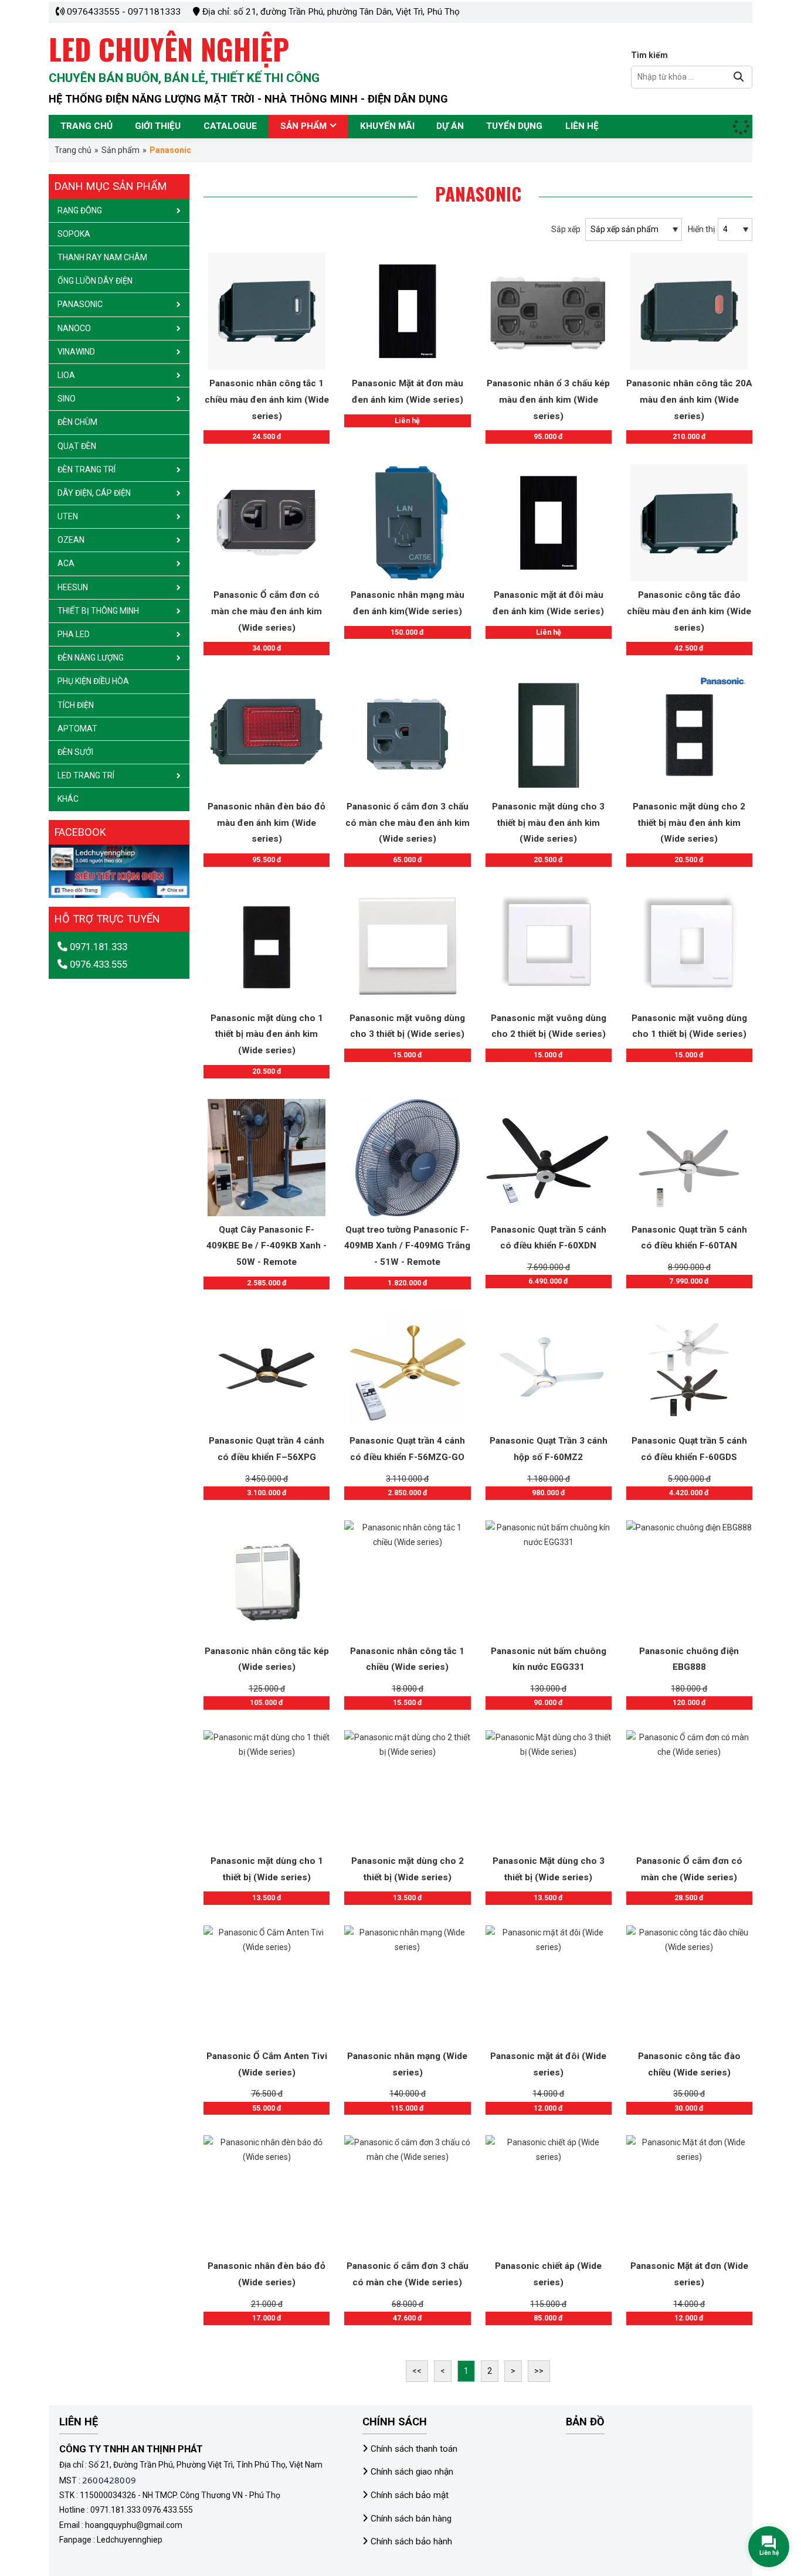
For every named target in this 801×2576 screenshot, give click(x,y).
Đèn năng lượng (91, 658)
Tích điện (76, 705)
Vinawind (76, 352)
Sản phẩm (303, 126)
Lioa (66, 375)
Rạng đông (80, 210)
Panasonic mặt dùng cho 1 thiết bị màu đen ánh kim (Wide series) (267, 1034)
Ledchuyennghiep (130, 2540)
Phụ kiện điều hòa (93, 681)
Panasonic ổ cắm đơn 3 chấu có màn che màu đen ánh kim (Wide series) (408, 823)
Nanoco (74, 328)
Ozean (71, 540)
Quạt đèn (77, 446)
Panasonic (80, 304)
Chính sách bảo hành (411, 2541)
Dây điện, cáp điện (94, 493)
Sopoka (74, 234)
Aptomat (77, 729)
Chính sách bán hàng (411, 2519)
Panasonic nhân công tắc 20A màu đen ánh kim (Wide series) (689, 399)
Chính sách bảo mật (410, 2495)
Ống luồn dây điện (95, 281)
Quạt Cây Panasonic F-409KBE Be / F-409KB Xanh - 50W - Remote (267, 1246)
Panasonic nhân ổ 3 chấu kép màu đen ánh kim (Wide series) (548, 399)
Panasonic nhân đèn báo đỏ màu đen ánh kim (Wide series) (267, 823)
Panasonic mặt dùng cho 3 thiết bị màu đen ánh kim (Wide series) (548, 823)
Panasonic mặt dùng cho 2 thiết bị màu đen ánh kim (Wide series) (689, 823)
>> (539, 2371)
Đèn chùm (77, 422)
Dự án (450, 126)
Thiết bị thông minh (98, 611)
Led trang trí (86, 775)
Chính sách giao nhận (412, 2472)
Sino (67, 399)
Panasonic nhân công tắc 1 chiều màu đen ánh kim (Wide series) (267, 399)
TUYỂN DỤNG (514, 126)
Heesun (73, 587)
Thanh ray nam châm (102, 257)
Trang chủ (86, 126)
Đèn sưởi (75, 752)
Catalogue (230, 126)
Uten (68, 516)
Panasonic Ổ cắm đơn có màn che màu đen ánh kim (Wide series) (267, 611)
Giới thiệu (158, 126)
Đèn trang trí (86, 469)
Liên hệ (582, 126)
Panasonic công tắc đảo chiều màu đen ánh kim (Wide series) (689, 611)
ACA (66, 563)
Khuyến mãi (387, 126)
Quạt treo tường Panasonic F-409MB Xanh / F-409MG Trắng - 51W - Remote (407, 1246)
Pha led (74, 634)
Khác (68, 799)
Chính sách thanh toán (414, 2449)
